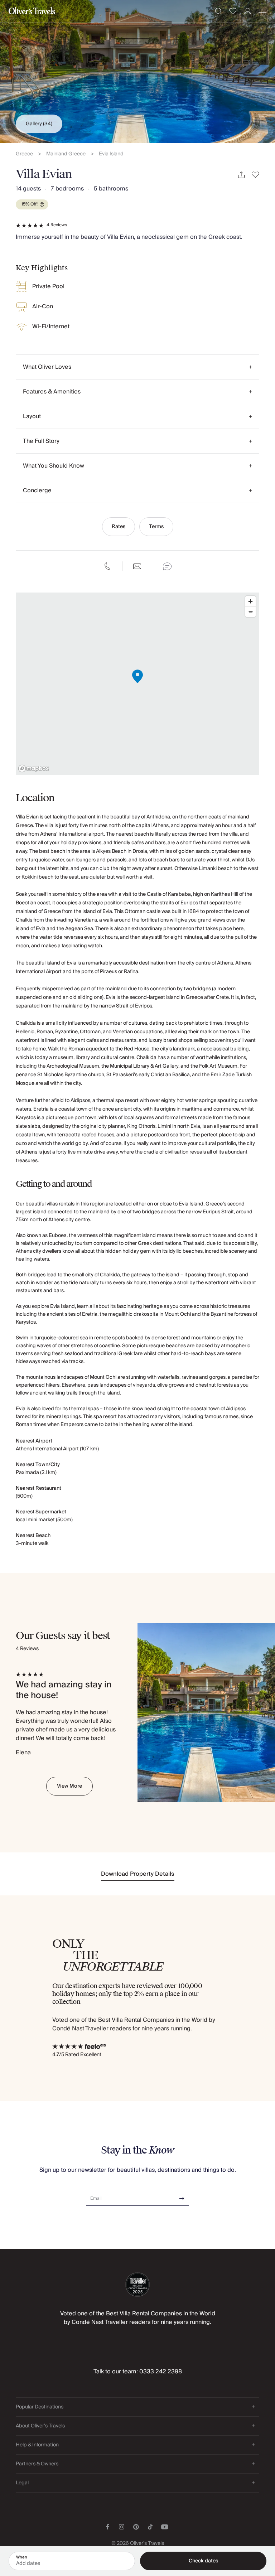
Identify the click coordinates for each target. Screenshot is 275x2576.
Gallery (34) (39, 124)
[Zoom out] (250, 612)
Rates (119, 527)
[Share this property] (241, 175)
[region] (137, 684)
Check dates (203, 2561)
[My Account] (248, 11)
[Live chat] (167, 566)
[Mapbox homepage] (34, 769)
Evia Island (111, 154)
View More (69, 1786)
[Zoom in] (250, 601)
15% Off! (30, 204)
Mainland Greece (66, 154)
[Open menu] (262, 11)
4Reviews (57, 225)
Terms (156, 527)
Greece (24, 154)
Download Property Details (138, 1874)
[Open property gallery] (137, 72)
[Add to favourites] (255, 175)
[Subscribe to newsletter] (182, 2196)
